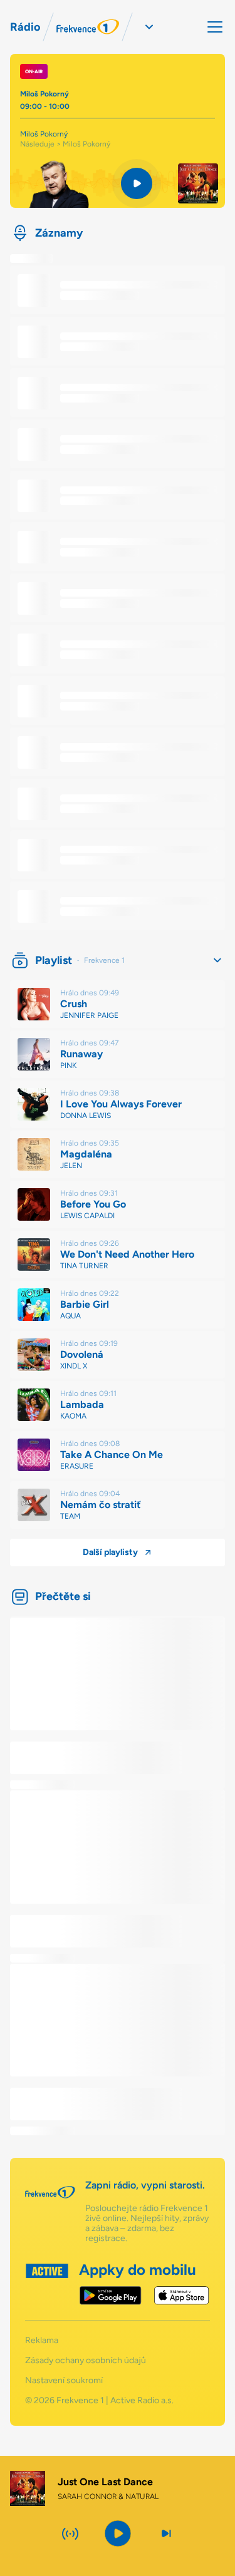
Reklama (42, 2341)
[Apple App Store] (181, 2296)
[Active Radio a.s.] (47, 2284)
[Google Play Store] (111, 2296)
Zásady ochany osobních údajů (86, 2361)
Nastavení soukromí (64, 2381)
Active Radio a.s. (142, 2400)
